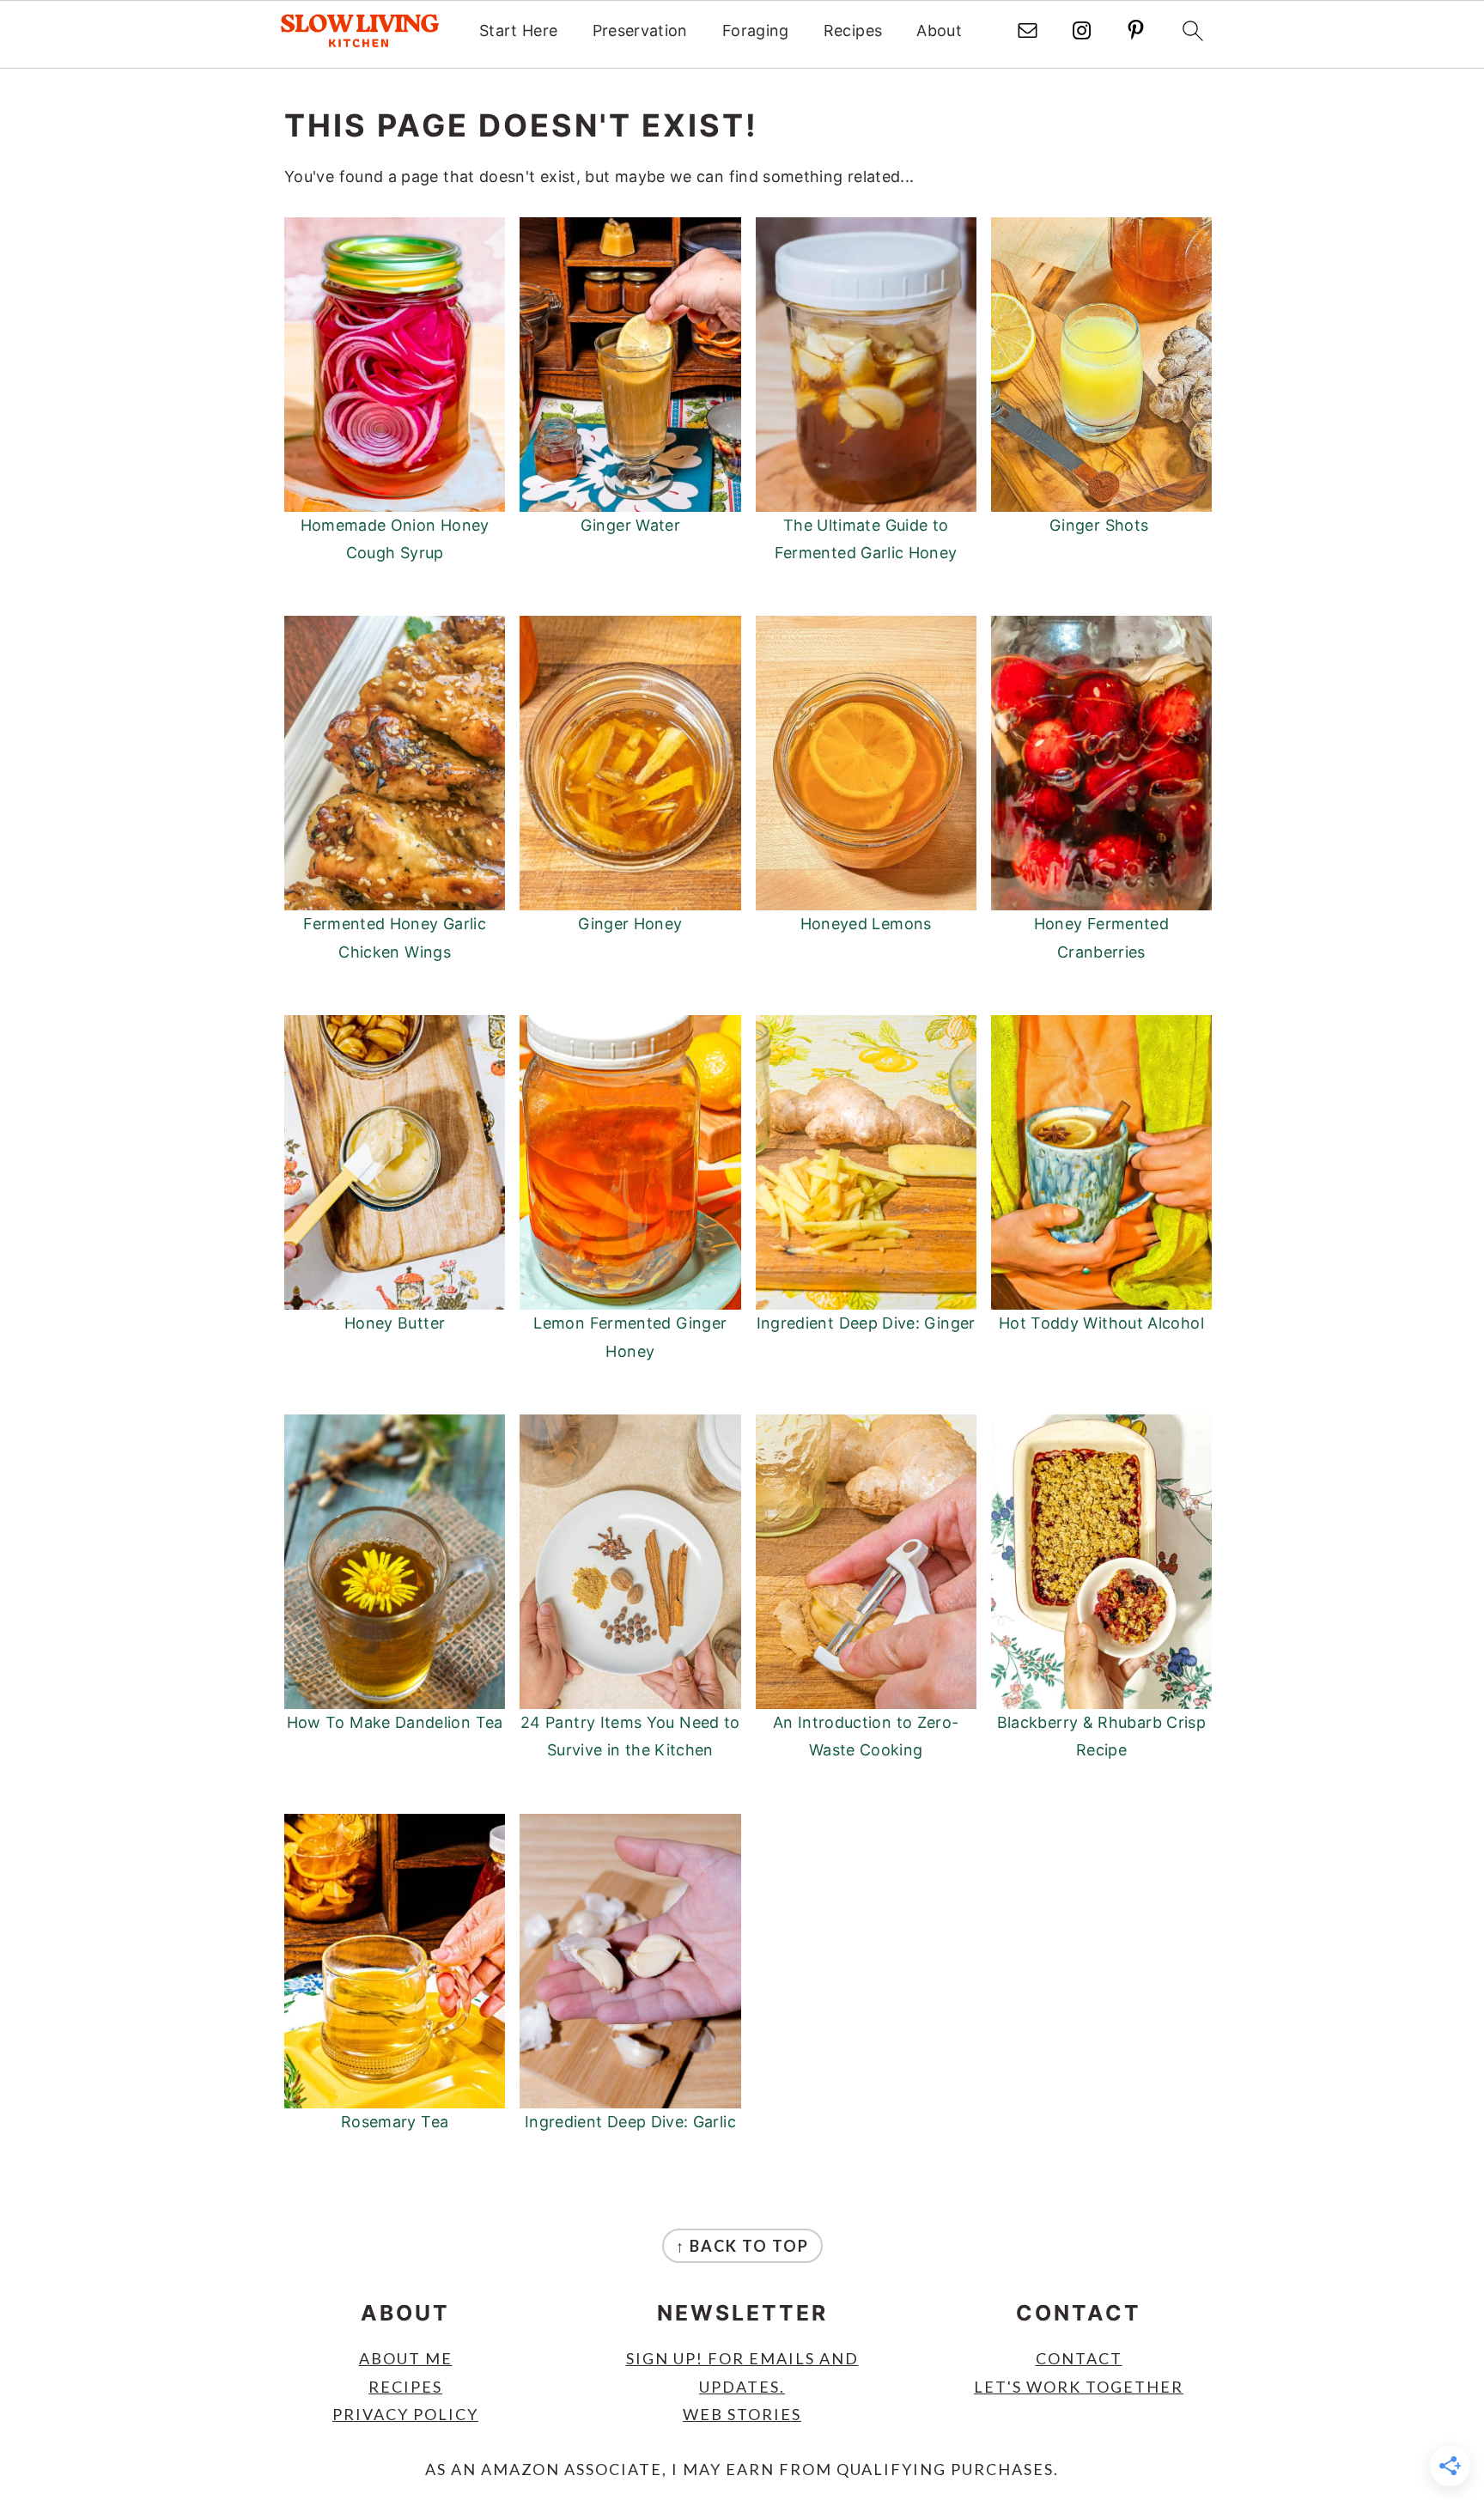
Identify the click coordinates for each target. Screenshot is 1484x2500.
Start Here (519, 30)
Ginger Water (630, 525)
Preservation (640, 30)
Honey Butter (395, 1323)
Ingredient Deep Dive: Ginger (866, 1323)
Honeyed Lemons (866, 924)
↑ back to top (742, 2246)
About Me (406, 2358)
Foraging (756, 30)
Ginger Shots (1101, 525)
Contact (1079, 2358)
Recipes (853, 30)
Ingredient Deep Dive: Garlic (630, 2122)
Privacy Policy (405, 2414)
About (939, 30)
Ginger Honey (630, 924)
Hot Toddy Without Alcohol (1101, 1323)
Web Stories (742, 2414)
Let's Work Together (1079, 2387)
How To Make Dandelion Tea (395, 1722)
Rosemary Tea (395, 2122)
